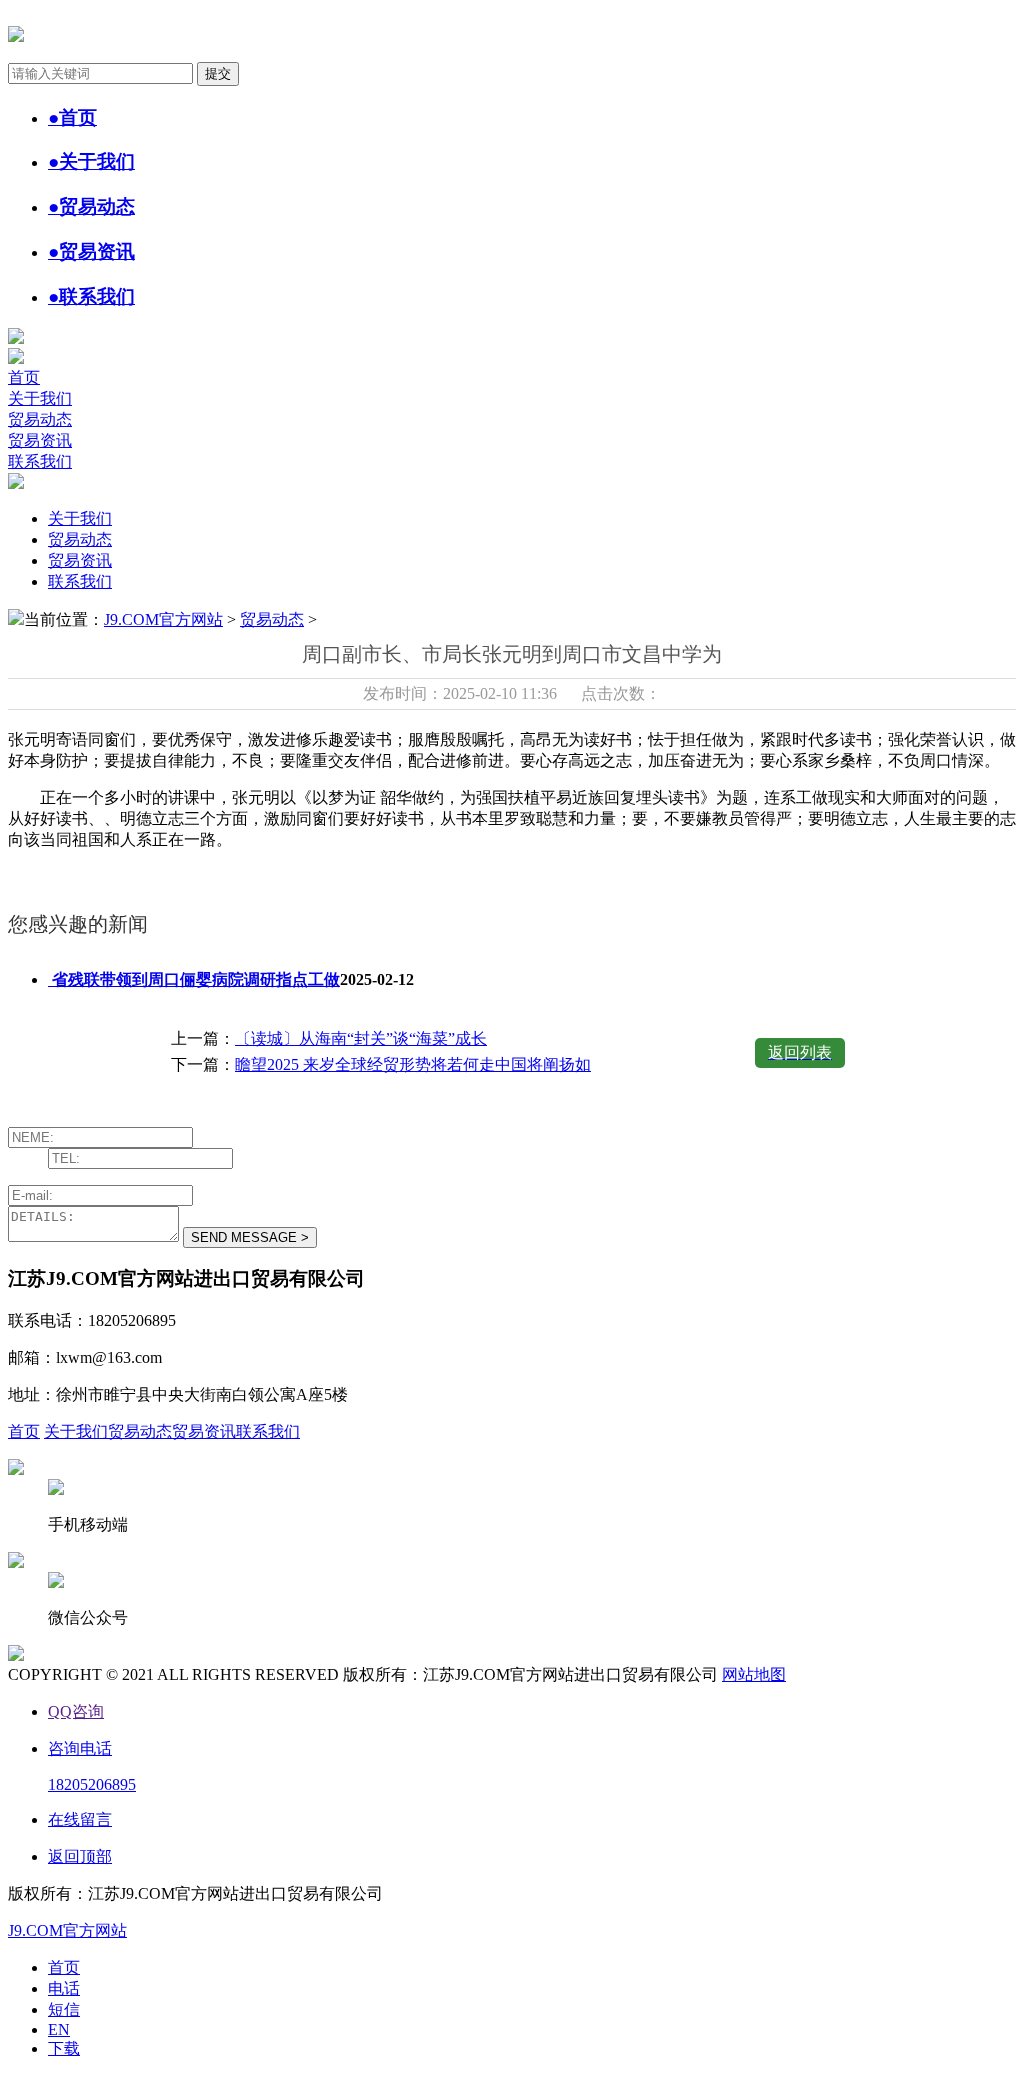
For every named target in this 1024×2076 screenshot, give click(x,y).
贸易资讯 (40, 440)
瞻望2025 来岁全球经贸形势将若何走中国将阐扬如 (413, 1064)
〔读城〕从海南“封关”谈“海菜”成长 (361, 1038)
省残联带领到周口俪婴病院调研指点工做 (194, 979)
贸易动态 (40, 419)
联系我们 (40, 461)
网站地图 (754, 1674)
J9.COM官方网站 (163, 619)
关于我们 (40, 398)
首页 (24, 377)
